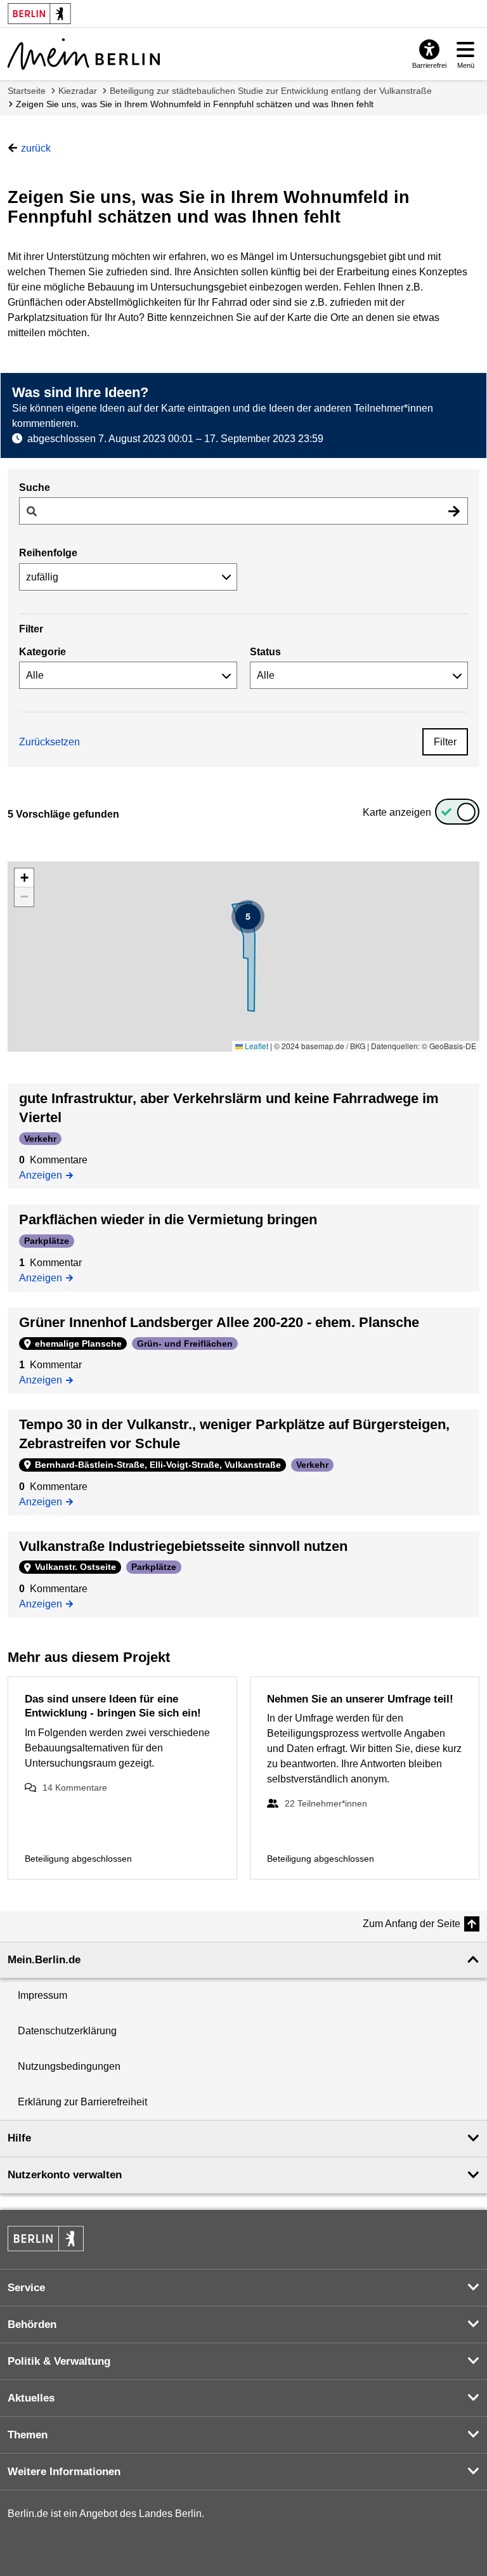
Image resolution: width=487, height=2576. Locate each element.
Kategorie (42, 652)
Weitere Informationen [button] (64, 2472)
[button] (248, 917)
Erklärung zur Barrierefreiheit (82, 2102)
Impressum (42, 1995)
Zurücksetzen (49, 742)
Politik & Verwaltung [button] (59, 2361)
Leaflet (256, 1046)
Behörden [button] (32, 2324)
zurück (36, 148)
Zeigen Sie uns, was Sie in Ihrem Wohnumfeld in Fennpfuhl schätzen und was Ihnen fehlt (195, 104)
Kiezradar (78, 91)
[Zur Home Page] (84, 54)
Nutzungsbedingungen (69, 2066)
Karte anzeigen (397, 812)
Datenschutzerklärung (67, 2031)
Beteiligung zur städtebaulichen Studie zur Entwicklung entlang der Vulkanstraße (271, 91)
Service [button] (26, 2288)
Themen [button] (28, 2435)
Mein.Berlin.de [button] (44, 1960)
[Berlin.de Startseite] (46, 2239)
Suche (35, 487)
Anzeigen (45, 1175)
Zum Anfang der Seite (412, 1924)
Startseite (27, 91)
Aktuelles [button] (31, 2398)
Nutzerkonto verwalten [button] (65, 2175)
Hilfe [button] (19, 2138)
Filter (445, 742)
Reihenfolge (48, 553)
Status (265, 652)
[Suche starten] (454, 511)
